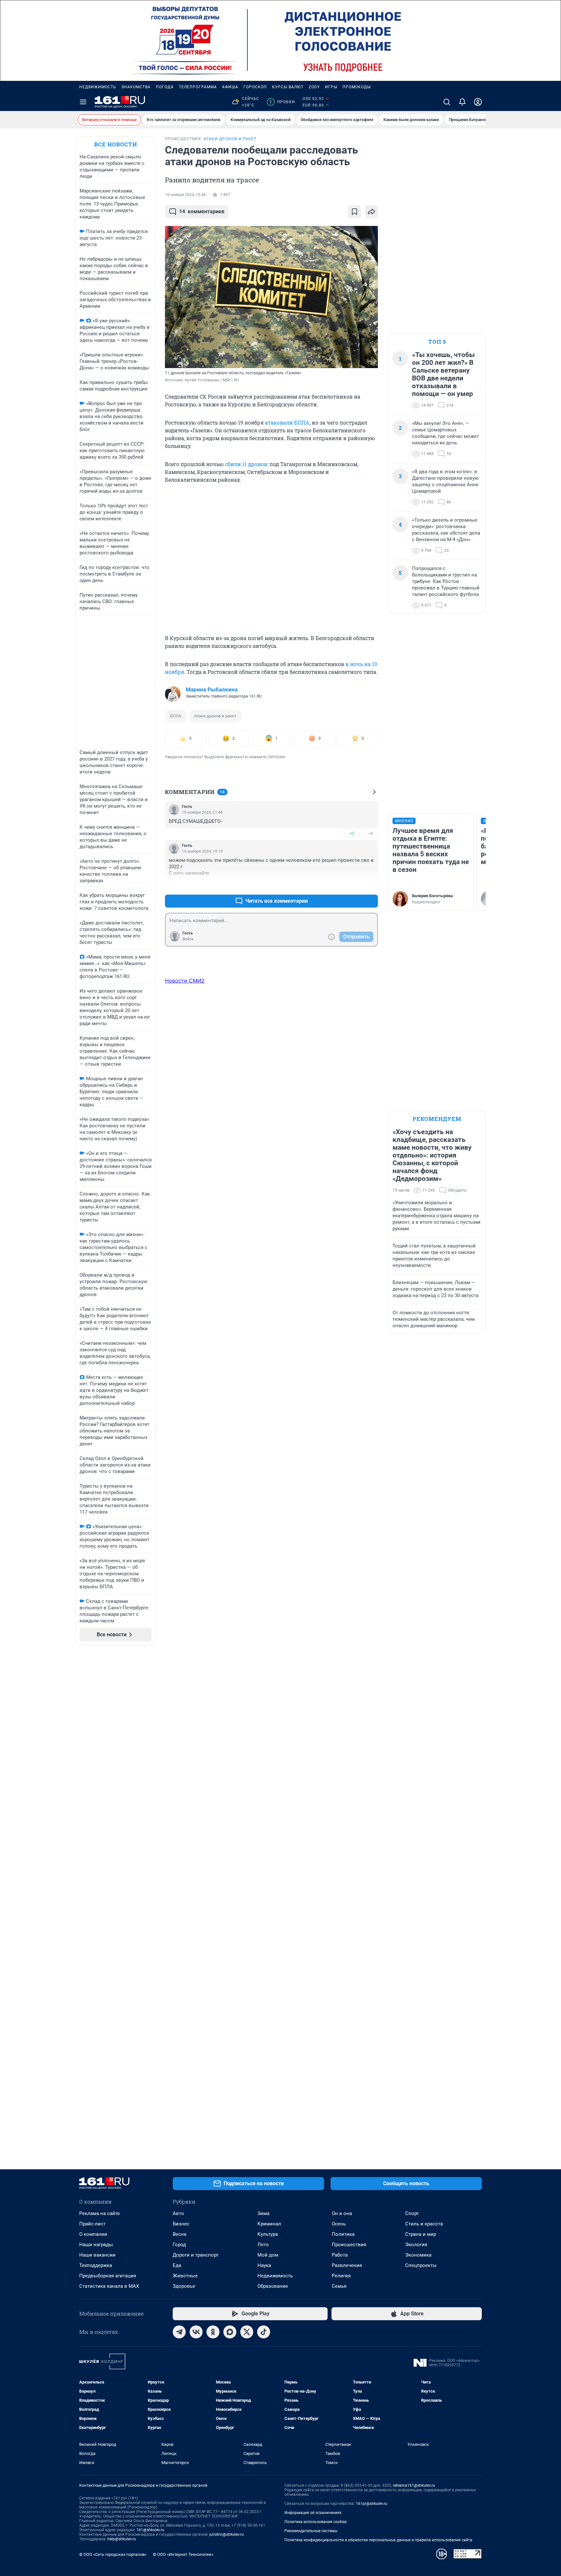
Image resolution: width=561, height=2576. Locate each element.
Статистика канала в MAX (109, 2286)
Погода (165, 87)
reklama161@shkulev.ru (414, 2485)
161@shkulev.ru (150, 2530)
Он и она (342, 2213)
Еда (177, 2265)
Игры (331, 87)
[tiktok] (264, 2332)
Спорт (412, 2213)
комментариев (202, 211)
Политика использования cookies (316, 2522)
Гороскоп (255, 87)
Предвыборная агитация (108, 2276)
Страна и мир (421, 2234)
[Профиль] (478, 102)
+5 (352, 885)
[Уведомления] (462, 102)
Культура (268, 2234)
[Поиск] (447, 102)
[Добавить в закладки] (355, 212)
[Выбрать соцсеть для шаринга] (371, 212)
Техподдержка (96, 2265)
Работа (340, 2255)
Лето (263, 2245)
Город (179, 2245)
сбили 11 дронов (246, 464)
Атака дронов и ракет (215, 716)
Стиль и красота (424, 2224)
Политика (343, 2234)
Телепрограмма (198, 87)
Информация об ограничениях (313, 2513)
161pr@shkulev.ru (372, 2504)
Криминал (269, 2224)
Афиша (230, 87)
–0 (370, 833)
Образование (273, 2286)
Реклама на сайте (100, 2213)
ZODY (314, 87)
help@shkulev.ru (122, 2539)
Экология (416, 2245)
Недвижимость (98, 87)
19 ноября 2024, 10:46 (185, 195)
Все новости (116, 144)
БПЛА (176, 716)
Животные (185, 2276)
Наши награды (96, 2245)
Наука (264, 2265)
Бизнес (181, 2224)
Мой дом (268, 2255)
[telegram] (179, 2332)
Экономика (418, 2255)
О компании (93, 2234)
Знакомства (136, 87)
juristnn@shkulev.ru (227, 2534)
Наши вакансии (97, 2255)
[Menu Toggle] (83, 102)
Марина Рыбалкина (212, 689)
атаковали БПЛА (287, 422)
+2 (352, 833)
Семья (339, 2286)
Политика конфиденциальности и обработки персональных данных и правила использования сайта (378, 2540)
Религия (341, 2276)
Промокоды (357, 87)
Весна (180, 2234)
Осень (339, 2224)
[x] (247, 2332)
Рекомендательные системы (311, 2531)
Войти (188, 939)
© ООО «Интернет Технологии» (183, 2554)
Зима (263, 2213)
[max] (230, 2332)
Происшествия (349, 2245)
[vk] (196, 2332)
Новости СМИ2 (185, 981)
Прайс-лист (92, 2224)
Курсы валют (288, 87)
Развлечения (347, 2265)
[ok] (213, 2332)
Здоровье (184, 2286)
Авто (178, 2213)
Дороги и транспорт (196, 2255)
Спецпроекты (421, 2265)
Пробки (282, 102)
